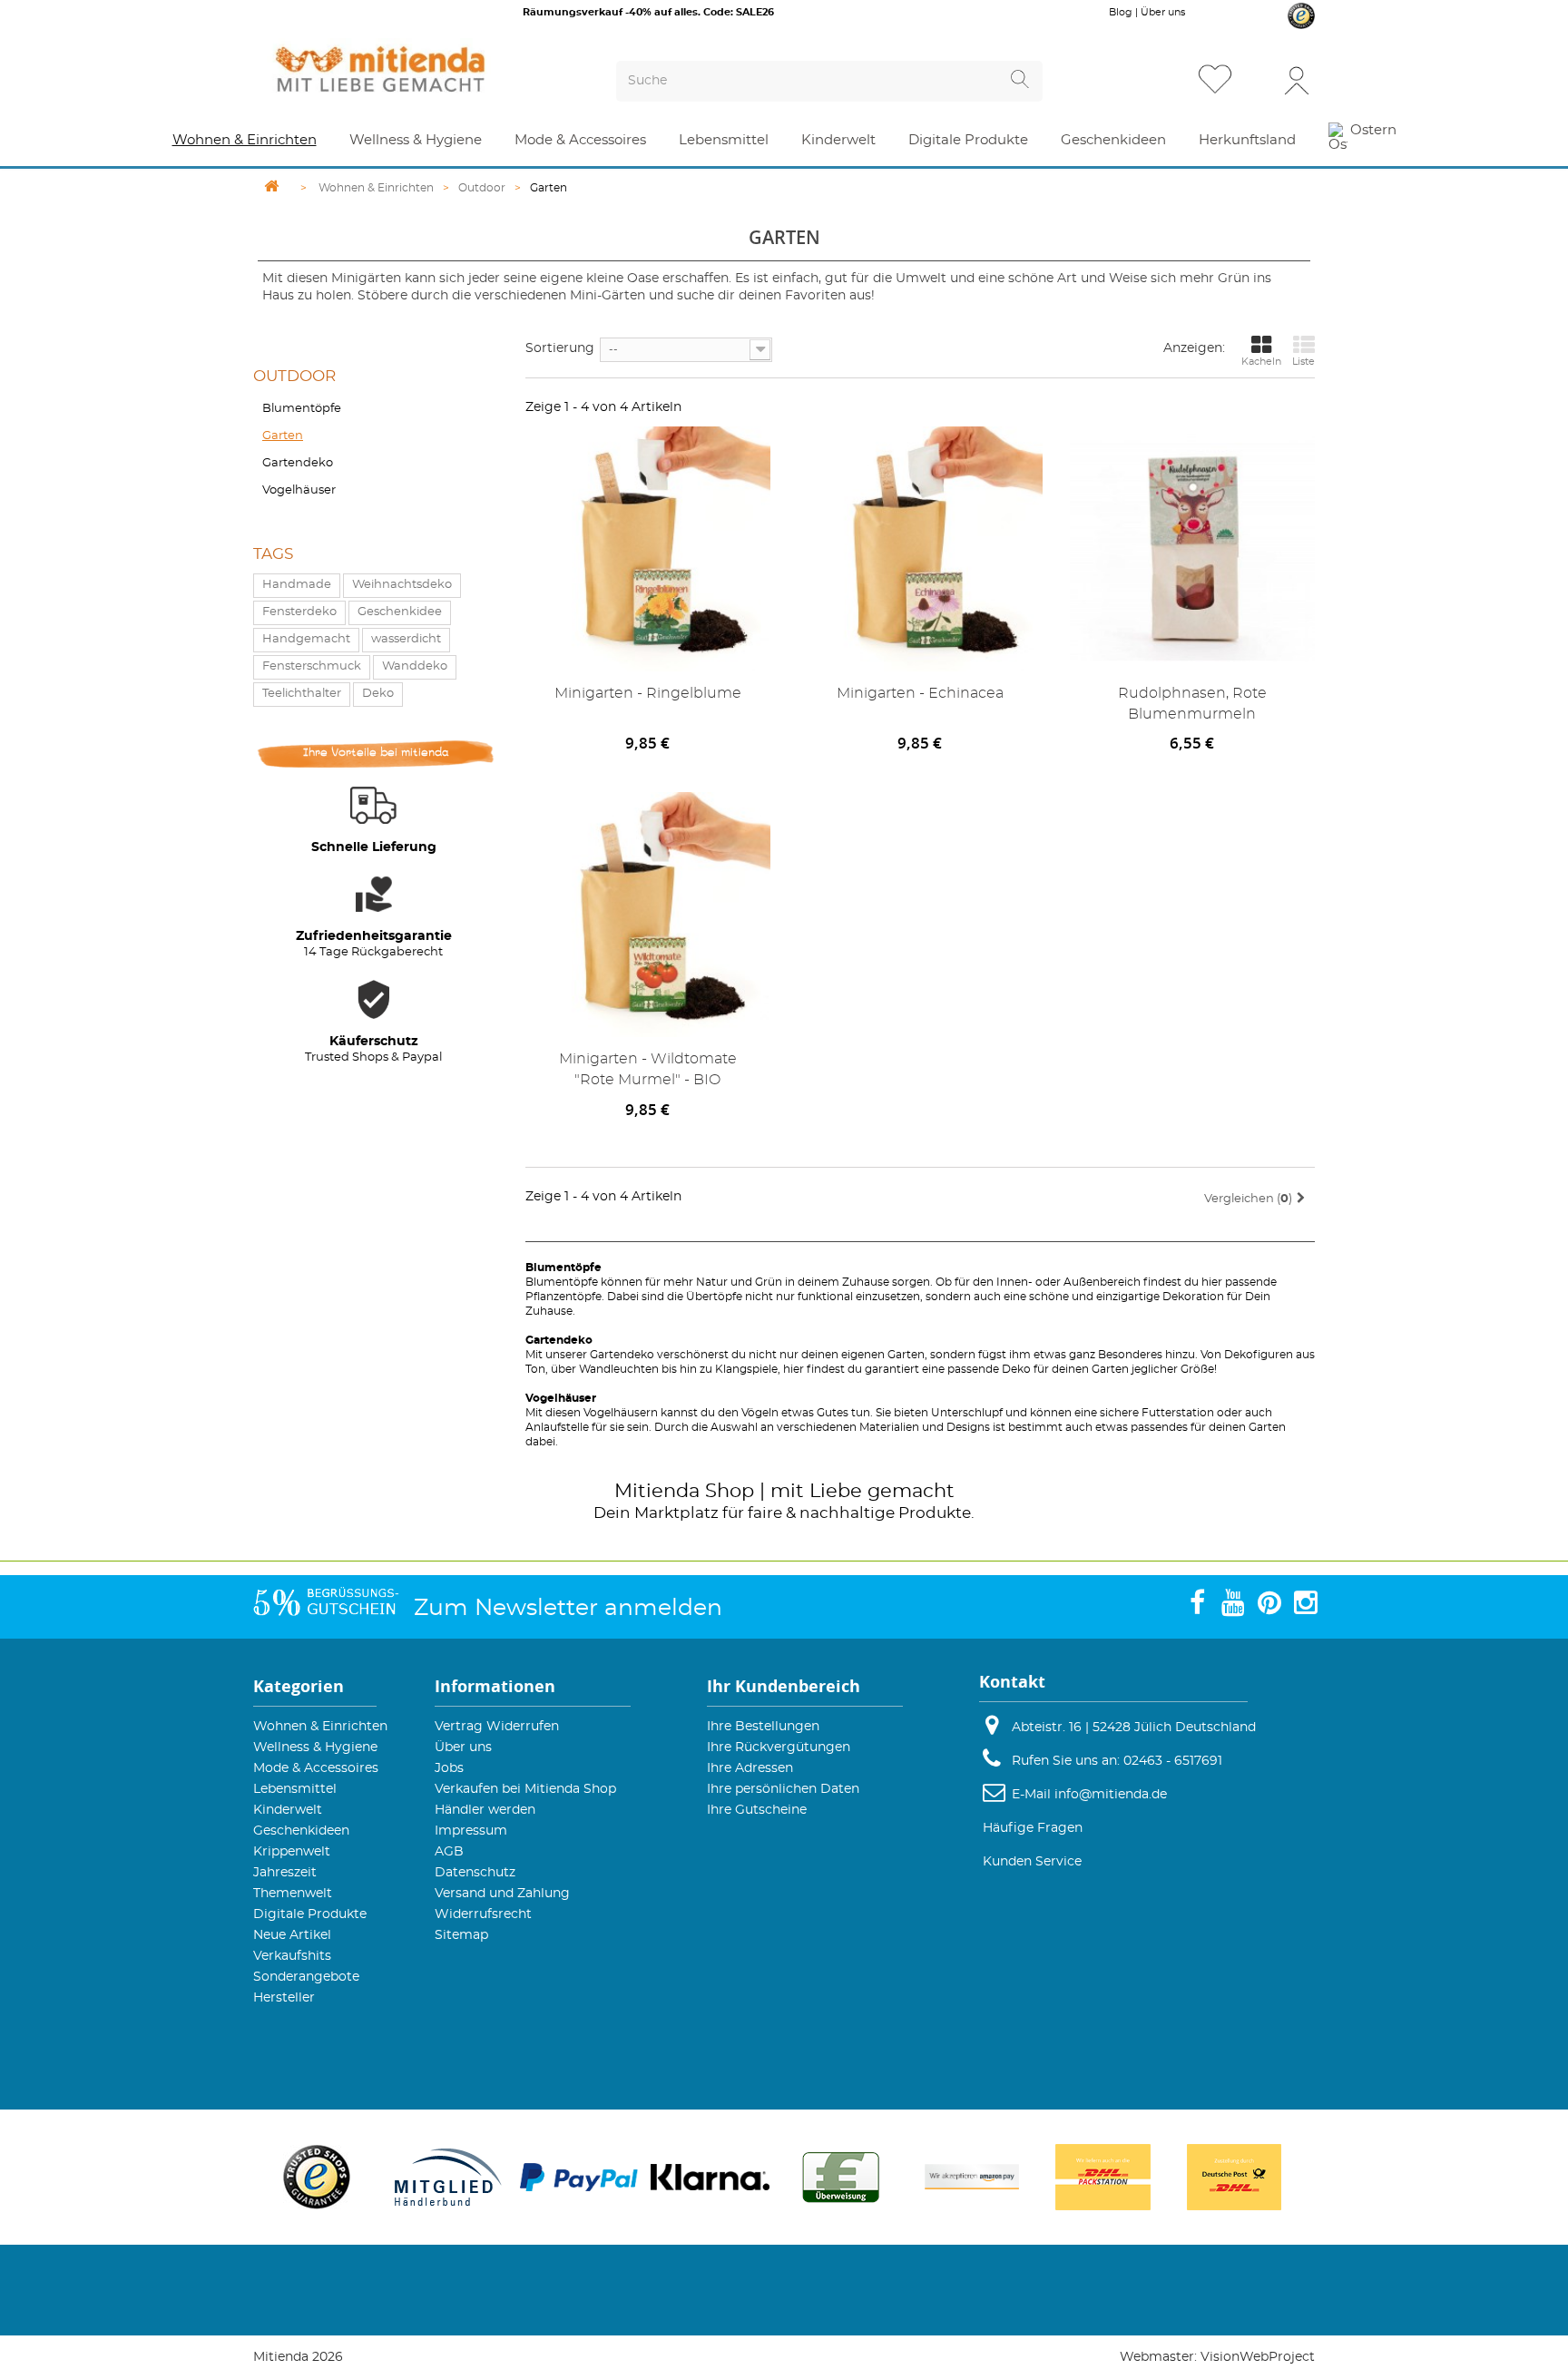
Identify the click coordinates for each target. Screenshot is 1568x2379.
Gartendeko (298, 463)
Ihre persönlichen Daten (783, 1789)
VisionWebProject (1258, 2357)
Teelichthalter (302, 694)
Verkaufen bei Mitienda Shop (525, 1789)
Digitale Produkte (310, 1914)
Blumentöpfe (302, 409)
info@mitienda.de (1111, 1795)
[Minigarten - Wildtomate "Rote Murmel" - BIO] (648, 915)
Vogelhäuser (299, 490)
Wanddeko (415, 666)
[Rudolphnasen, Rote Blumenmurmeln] (1192, 549)
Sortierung (560, 348)
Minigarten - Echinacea (920, 693)
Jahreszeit (285, 1873)
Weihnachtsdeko (402, 585)
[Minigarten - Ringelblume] (648, 549)
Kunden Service (1032, 1862)
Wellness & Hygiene (315, 1748)
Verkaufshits (292, 1956)
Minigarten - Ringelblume (648, 693)
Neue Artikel (292, 1935)
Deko (378, 694)
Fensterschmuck (312, 666)
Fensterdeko (299, 612)
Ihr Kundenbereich (784, 1686)
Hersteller (284, 1998)
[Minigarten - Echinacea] (920, 549)
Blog (1121, 12)
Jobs (449, 1768)
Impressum (471, 1831)
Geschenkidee (400, 612)
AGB (449, 1852)
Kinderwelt (288, 1810)
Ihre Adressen (750, 1768)
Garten (283, 436)
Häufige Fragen (1033, 1828)
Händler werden (485, 1810)
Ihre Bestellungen (763, 1727)
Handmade (297, 585)
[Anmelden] (1297, 79)
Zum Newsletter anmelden (568, 1608)
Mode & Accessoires (316, 1768)
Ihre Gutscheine (757, 1810)
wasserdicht (406, 639)
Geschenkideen (301, 1831)
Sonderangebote (306, 1977)
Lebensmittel (295, 1789)
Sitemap (461, 1935)
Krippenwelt (292, 1852)
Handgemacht (306, 639)
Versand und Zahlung (502, 1894)
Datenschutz (475, 1873)
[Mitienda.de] (413, 69)
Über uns (1163, 12)
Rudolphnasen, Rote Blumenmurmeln (1192, 704)
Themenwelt (293, 1894)
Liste (1303, 362)
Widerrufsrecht (483, 1914)
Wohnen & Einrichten (320, 1727)
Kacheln (1261, 362)
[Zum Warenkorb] (1259, 81)
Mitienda (657, 1491)
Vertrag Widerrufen (497, 1727)
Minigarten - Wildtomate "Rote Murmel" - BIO (648, 1069)
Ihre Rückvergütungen (779, 1748)
